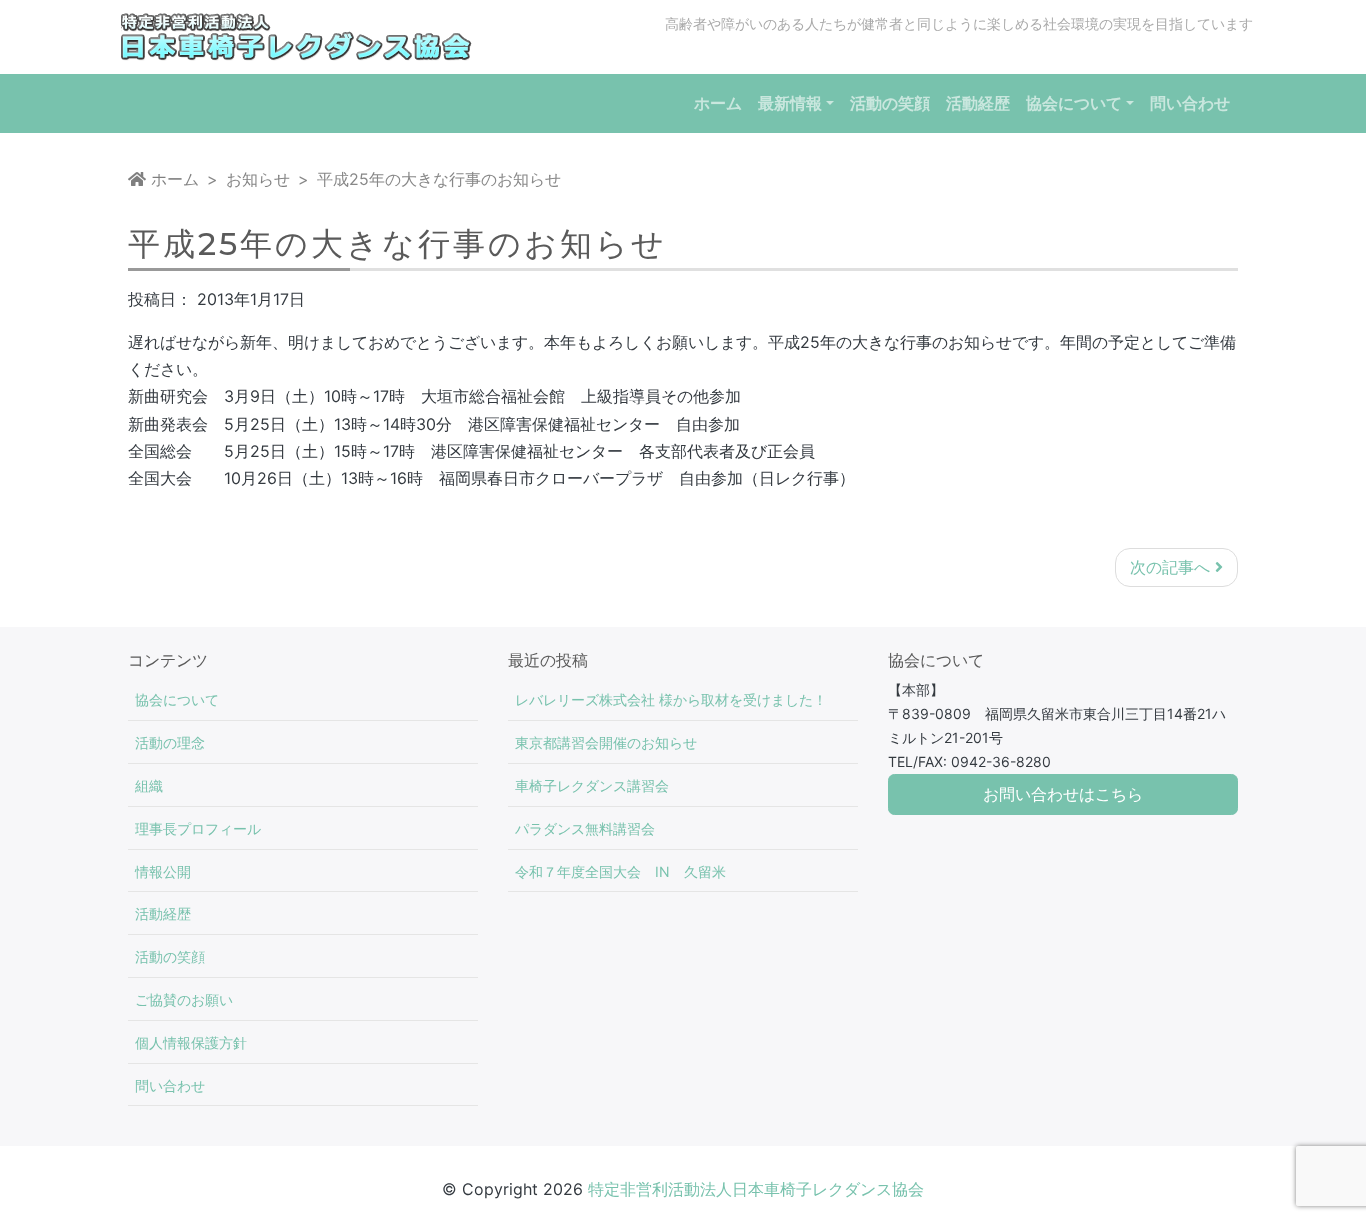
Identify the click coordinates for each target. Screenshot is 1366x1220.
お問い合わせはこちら (1063, 794)
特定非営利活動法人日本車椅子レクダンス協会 (756, 1189)
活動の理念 (170, 742)
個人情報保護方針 (191, 1042)
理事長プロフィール (198, 828)
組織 (149, 785)
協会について (177, 699)
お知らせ (258, 179)
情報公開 (163, 871)
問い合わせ (170, 1085)
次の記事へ (1172, 567)
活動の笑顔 (170, 956)
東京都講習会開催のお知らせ (606, 742)
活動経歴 (163, 913)
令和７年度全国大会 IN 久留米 (620, 871)
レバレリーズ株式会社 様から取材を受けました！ (671, 699)
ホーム (172, 179)
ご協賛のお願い (184, 999)
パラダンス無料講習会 (585, 828)
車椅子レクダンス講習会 (592, 785)
